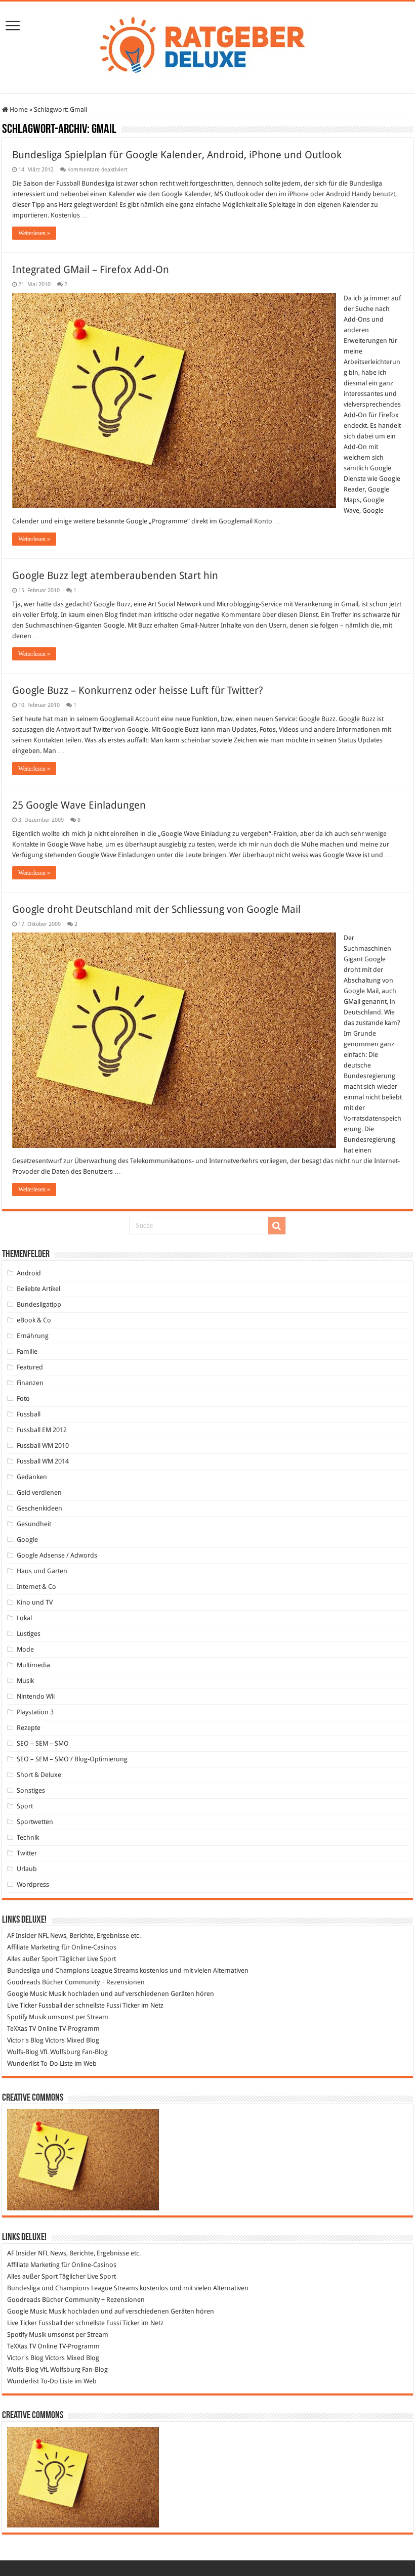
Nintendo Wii (36, 1696)
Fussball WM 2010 (43, 1446)
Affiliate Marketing (33, 1947)
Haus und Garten (42, 1571)
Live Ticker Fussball (35, 2005)
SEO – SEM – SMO (43, 1743)
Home (18, 109)
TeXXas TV (22, 2029)
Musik (25, 1681)
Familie (27, 1351)
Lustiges (29, 1634)
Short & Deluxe (39, 1775)
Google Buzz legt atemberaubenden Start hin (115, 575)
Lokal (24, 1618)
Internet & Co (36, 1587)
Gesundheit (34, 1524)
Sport (25, 1806)
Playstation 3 (35, 1712)
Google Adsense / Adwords (57, 1555)
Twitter (27, 1853)
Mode (25, 1649)
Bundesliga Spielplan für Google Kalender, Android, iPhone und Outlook (177, 155)
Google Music (27, 1994)
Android (29, 1273)
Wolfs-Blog (23, 2052)
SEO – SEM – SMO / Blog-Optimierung (72, 1759)
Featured (30, 1367)
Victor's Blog (25, 2040)
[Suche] (277, 1226)
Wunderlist (23, 2063)
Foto (23, 1398)
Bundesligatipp (39, 1304)
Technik (28, 1837)
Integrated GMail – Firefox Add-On (91, 270)
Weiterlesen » (34, 233)
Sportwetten (35, 1822)
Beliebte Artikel (38, 1289)
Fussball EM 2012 (42, 1430)
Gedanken (32, 1477)
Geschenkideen (39, 1508)
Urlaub (27, 1869)
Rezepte (29, 1728)
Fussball (29, 1414)
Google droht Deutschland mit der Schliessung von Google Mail (156, 909)
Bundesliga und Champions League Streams (73, 1970)
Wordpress (33, 1884)
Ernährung (33, 1336)
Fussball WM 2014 (43, 1461)
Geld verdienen (39, 1493)
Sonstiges (31, 1790)
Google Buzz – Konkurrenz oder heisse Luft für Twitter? (138, 690)
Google (27, 1540)
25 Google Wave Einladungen (79, 805)
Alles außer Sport (32, 1959)
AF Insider (22, 1936)
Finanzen (30, 1383)
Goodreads (24, 1982)
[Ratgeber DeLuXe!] (208, 46)
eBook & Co (34, 1320)
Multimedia (33, 1665)
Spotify (17, 2017)
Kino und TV (35, 1602)
